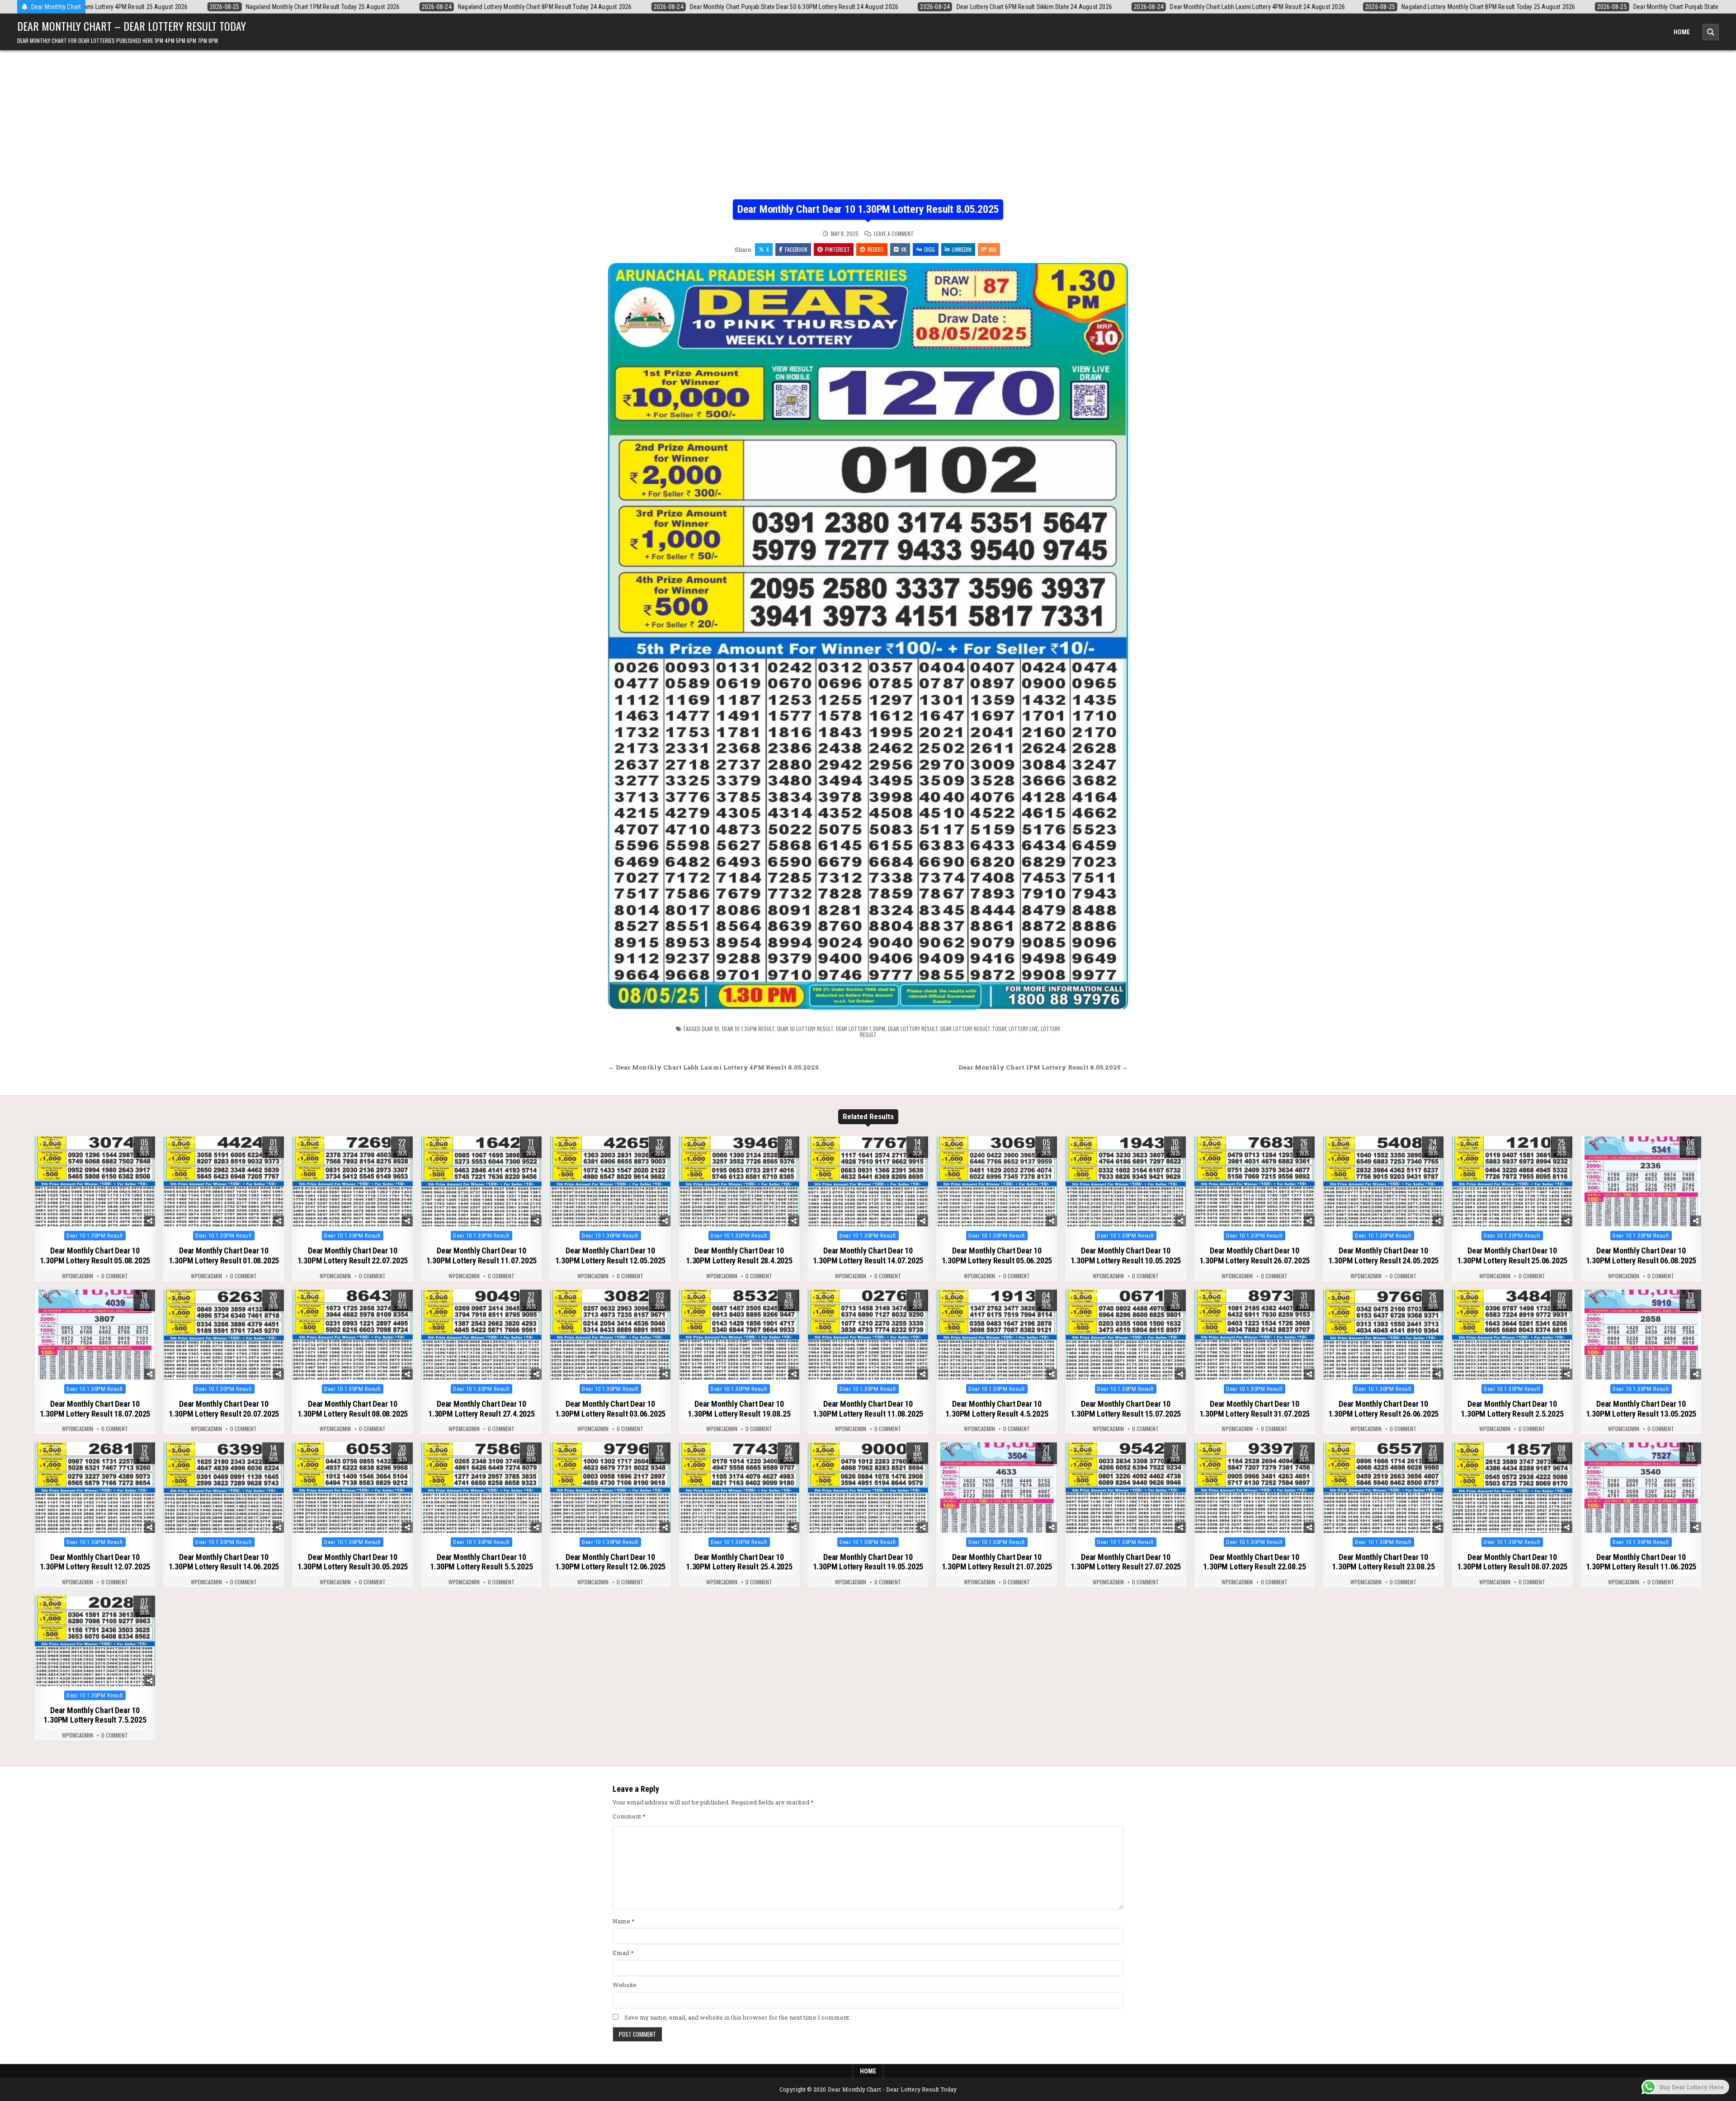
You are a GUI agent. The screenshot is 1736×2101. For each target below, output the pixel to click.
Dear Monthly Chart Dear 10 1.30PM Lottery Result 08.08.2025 (353, 1409)
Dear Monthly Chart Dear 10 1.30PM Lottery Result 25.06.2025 (1512, 1255)
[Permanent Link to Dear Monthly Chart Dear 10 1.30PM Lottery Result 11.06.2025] (1641, 1488)
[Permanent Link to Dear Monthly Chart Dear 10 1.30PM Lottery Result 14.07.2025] (868, 1182)
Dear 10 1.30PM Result (95, 1236)
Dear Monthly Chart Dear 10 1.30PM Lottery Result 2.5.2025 (1512, 1409)
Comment (629, 1816)
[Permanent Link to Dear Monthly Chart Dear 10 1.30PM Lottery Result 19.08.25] (739, 1335)
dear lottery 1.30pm (861, 1029)
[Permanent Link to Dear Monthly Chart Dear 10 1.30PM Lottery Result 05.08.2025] (95, 1182)
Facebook (796, 249)
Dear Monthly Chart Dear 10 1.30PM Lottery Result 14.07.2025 (868, 1255)
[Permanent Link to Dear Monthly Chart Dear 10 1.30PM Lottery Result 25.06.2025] (1512, 1182)
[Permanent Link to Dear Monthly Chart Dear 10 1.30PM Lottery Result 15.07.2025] (1126, 1335)
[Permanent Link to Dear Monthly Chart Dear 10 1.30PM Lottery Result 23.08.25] (1383, 1488)
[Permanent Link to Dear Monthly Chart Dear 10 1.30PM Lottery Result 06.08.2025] (1641, 1182)
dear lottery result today (973, 1029)
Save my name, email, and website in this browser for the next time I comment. (737, 2017)
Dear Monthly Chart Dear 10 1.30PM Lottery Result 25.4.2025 (739, 1562)
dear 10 (710, 1029)
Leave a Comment (894, 234)
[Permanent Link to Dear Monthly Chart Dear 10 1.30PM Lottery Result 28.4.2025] (739, 1182)
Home (1682, 32)
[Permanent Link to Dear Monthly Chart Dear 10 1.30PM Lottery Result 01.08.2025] (224, 1182)
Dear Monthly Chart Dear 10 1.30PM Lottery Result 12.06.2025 (611, 1562)
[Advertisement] (868, 132)
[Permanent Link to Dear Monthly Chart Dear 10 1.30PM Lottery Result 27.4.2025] (481, 1335)
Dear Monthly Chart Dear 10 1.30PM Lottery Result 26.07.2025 (1255, 1255)
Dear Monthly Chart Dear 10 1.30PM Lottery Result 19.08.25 (739, 1409)
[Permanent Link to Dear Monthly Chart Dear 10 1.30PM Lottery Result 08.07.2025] (1512, 1488)
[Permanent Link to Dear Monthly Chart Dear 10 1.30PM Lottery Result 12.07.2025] (95, 1488)
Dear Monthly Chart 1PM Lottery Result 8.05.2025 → (1043, 1067)
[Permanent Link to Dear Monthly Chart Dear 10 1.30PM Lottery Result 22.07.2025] (353, 1182)
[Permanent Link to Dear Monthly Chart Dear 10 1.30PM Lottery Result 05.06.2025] (997, 1182)
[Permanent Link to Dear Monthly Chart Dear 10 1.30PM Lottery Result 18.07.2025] (95, 1335)
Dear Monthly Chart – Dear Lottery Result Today (132, 26)
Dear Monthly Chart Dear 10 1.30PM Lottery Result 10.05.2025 (1126, 1255)
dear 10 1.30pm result (748, 1029)
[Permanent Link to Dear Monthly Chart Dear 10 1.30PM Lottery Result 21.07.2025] (997, 1488)
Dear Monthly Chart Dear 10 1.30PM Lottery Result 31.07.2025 (1255, 1409)
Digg (929, 249)
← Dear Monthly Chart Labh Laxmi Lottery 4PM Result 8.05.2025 (713, 1067)
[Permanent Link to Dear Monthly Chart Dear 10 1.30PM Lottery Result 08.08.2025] (353, 1335)
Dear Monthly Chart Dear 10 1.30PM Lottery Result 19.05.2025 (868, 1562)
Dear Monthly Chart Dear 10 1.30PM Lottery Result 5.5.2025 (481, 1562)
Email (623, 1953)
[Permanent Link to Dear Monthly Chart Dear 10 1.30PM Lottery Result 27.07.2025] (1126, 1488)
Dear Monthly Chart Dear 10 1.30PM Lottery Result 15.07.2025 (1126, 1409)
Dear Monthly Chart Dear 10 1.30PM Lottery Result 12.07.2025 (95, 1562)
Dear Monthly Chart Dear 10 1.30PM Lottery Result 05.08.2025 (95, 1255)
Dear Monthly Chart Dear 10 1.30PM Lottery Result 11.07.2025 (482, 1255)
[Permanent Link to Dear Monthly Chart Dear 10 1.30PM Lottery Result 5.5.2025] (481, 1488)
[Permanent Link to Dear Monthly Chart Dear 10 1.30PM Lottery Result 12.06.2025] (610, 1488)
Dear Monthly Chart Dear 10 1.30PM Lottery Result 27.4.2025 (481, 1409)
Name (624, 1921)
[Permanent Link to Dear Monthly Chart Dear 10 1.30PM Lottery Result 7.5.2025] (95, 1641)
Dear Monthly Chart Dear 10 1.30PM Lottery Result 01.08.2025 (224, 1255)
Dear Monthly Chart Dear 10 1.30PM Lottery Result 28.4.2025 (739, 1255)
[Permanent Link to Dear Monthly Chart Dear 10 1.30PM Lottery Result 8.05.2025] (868, 637)
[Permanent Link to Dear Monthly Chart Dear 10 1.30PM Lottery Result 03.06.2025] (610, 1335)
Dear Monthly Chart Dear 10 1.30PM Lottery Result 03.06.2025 (611, 1409)
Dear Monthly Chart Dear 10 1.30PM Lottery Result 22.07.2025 (353, 1255)
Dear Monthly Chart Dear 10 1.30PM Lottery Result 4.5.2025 (997, 1409)
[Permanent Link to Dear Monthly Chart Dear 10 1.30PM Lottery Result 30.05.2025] (353, 1488)
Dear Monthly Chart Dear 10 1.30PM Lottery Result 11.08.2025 (868, 1409)
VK (904, 249)
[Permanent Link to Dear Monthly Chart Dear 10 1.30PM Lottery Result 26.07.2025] (1255, 1182)
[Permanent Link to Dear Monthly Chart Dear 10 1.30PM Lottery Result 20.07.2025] (224, 1335)
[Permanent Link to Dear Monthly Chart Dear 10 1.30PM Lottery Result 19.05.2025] (868, 1488)
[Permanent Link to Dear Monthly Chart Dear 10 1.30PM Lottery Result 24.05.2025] (1383, 1182)
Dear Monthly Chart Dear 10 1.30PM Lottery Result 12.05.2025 (611, 1255)
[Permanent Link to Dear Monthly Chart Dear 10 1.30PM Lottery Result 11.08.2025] (868, 1335)
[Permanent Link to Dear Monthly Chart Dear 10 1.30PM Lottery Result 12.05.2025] (610, 1182)
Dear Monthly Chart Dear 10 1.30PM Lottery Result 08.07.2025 (1512, 1562)
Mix (993, 249)
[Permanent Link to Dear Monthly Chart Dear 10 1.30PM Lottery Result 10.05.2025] (1126, 1182)
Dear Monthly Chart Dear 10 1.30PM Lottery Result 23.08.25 (1383, 1562)
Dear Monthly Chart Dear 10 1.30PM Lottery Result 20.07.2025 (224, 1409)
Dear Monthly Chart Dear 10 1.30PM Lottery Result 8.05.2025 (868, 209)
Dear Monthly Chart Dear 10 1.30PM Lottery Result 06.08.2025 (1641, 1255)
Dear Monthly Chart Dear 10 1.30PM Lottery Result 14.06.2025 (224, 1562)
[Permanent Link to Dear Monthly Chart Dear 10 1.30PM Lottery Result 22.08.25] (1255, 1488)
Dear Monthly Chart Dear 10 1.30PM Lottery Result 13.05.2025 (1641, 1409)
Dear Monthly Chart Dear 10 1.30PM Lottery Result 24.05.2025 (1384, 1255)
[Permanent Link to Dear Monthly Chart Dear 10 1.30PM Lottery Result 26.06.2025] (1383, 1335)
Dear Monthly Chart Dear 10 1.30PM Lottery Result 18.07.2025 (95, 1409)
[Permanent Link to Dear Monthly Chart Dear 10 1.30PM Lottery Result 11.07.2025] (481, 1182)
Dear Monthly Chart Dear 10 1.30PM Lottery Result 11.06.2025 (1641, 1562)
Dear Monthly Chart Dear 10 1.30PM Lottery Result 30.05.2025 (353, 1562)
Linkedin (962, 249)
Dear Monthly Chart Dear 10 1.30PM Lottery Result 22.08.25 (1254, 1562)
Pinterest (837, 249)
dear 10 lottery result (805, 1029)
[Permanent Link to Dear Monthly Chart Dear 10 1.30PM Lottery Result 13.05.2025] (1641, 1335)
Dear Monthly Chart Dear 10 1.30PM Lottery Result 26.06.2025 (1384, 1409)
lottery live (1023, 1029)
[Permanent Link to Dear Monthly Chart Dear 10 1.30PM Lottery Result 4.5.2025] (997, 1335)
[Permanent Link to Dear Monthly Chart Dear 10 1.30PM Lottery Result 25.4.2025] (739, 1488)
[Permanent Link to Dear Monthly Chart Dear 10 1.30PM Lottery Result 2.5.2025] (1512, 1335)
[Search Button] (1711, 32)
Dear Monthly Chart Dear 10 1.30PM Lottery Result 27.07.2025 (1126, 1562)
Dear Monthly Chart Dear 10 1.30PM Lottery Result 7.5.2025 (95, 1715)
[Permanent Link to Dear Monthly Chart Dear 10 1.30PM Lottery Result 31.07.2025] (1255, 1335)
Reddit (876, 249)
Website (625, 1985)
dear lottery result (913, 1029)
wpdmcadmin (78, 1276)
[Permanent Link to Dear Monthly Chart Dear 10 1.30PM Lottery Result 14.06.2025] (224, 1488)
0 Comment (115, 1276)
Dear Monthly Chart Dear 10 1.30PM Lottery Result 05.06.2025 (997, 1255)
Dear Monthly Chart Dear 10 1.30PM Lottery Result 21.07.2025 (997, 1562)
